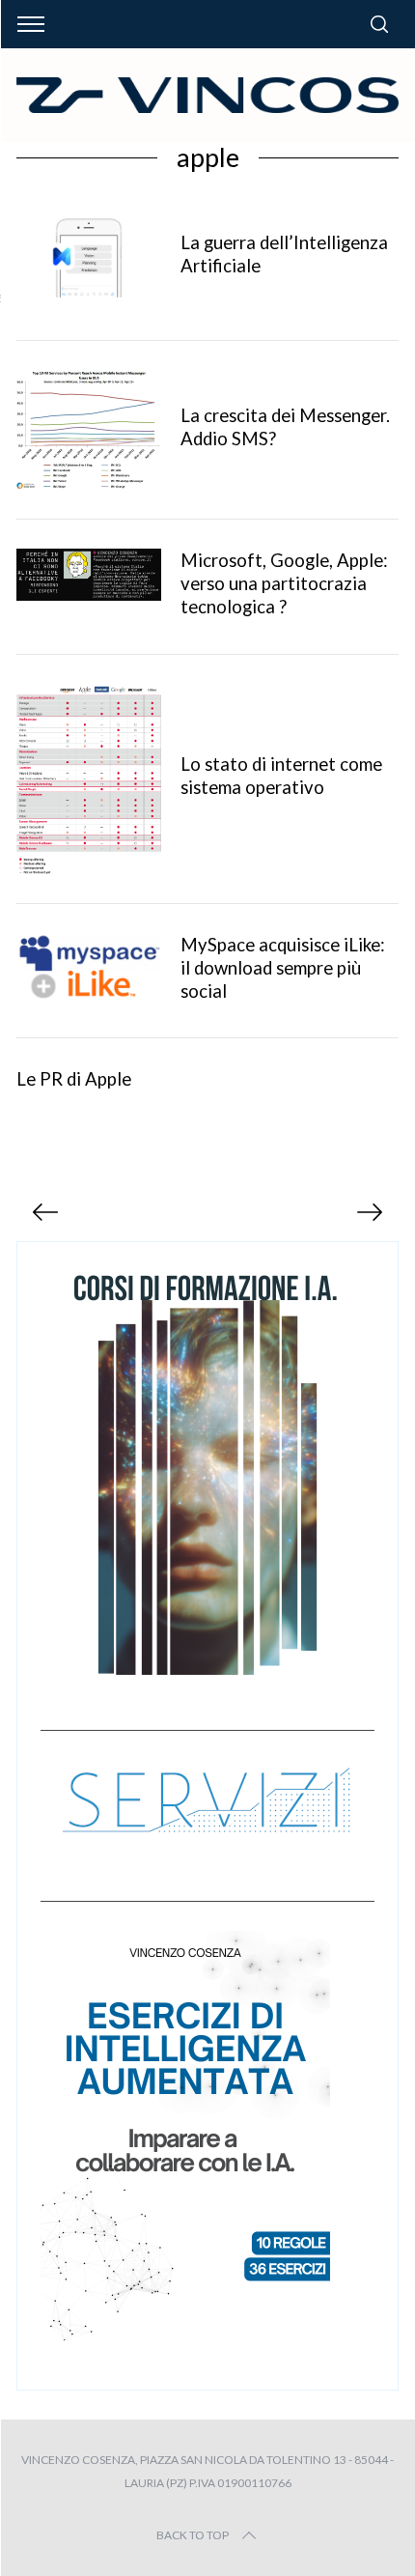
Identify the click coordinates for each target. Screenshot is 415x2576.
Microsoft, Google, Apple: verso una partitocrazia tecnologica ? (284, 583)
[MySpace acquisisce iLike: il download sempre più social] (89, 967)
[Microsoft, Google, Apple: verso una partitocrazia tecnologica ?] (89, 575)
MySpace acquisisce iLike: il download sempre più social (283, 968)
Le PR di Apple (74, 1079)
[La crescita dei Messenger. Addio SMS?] (89, 430)
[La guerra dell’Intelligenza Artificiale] (89, 256)
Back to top (193, 2535)
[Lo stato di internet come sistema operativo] (89, 779)
